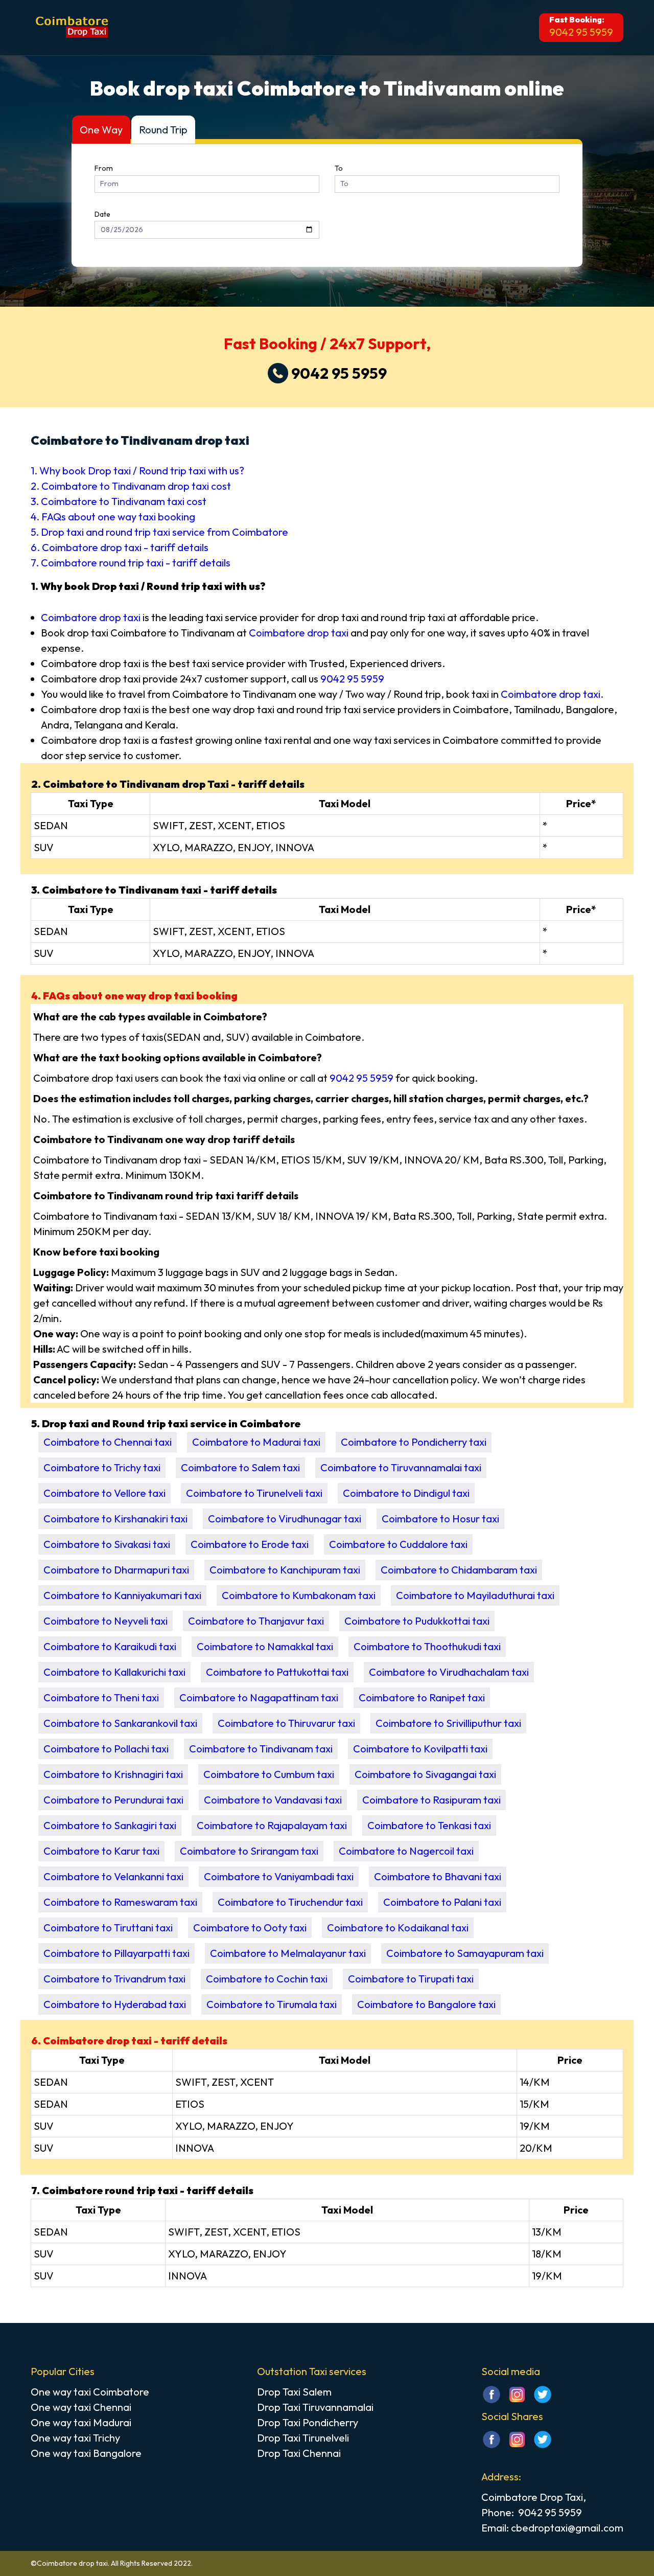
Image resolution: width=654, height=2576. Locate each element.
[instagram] (517, 2401)
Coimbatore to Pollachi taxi (106, 1749)
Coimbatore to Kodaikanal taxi (398, 1928)
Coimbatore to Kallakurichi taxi (114, 1672)
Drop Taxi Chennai (299, 2453)
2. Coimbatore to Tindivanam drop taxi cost (131, 486)
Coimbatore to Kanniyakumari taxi (122, 1595)
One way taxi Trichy (75, 2438)
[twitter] (543, 2401)
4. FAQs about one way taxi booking (113, 517)
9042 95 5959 (581, 32)
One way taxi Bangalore (86, 2453)
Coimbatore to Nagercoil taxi (406, 1851)
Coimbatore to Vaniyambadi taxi (279, 1876)
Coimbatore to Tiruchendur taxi (290, 1902)
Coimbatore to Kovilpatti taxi (420, 1749)
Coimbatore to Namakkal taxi (265, 1646)
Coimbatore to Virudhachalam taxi (449, 1672)
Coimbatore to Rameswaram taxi (120, 1902)
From (104, 168)
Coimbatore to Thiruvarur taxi (286, 1723)
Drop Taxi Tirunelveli (303, 2438)
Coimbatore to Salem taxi (240, 1467)
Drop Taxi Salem (294, 2392)
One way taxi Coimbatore (90, 2392)
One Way (101, 130)
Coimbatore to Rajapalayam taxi (272, 1825)
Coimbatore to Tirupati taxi (411, 1979)
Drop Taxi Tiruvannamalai (315, 2407)
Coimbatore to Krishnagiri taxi (113, 1774)
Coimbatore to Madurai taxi (256, 1442)
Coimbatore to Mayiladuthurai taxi (475, 1595)
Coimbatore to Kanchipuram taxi (285, 1570)
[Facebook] (492, 2446)
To (339, 168)
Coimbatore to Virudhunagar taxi (285, 1519)
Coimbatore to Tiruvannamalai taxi (401, 1467)
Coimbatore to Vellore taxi (104, 1493)
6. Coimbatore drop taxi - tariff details (120, 547)
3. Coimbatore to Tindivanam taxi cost (119, 501)
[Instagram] (517, 2446)
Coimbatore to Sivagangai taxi (425, 1774)
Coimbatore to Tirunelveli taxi (254, 1493)
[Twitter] (543, 2446)
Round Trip (163, 130)
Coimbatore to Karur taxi (101, 1851)
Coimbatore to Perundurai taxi (113, 1800)
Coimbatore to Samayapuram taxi (465, 1953)
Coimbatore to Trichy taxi (102, 1467)
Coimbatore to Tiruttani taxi (108, 1928)
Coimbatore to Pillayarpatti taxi (116, 1953)
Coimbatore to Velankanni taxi (113, 1876)
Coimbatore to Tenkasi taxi (429, 1825)
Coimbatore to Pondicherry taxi (414, 1442)
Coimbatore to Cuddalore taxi (398, 1544)
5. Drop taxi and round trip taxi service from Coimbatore (159, 532)
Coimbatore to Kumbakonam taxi (299, 1595)
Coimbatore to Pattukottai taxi (277, 1672)
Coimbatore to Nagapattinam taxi (259, 1697)
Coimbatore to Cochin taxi (267, 1979)
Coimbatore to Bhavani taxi (438, 1876)
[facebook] (492, 2401)
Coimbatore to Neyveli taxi (106, 1621)
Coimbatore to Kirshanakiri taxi (115, 1519)
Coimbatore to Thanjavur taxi (256, 1621)
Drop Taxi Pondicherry (308, 2422)
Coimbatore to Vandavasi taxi (273, 1800)
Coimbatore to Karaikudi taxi (110, 1646)
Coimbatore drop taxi (91, 617)
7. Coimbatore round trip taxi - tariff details (131, 563)
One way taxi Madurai (81, 2422)
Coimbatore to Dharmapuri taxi (116, 1570)
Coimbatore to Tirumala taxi (272, 2004)
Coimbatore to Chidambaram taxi (459, 1570)
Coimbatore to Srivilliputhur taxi (448, 1723)
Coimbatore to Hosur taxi (440, 1519)
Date (102, 214)
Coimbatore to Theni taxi (101, 1697)
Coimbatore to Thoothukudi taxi (427, 1646)
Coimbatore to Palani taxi (442, 1902)
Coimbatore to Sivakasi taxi (107, 1544)
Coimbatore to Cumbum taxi (269, 1774)
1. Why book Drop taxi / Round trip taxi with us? (137, 471)
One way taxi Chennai (81, 2407)
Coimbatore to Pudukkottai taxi (417, 1621)
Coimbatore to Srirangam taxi (249, 1851)
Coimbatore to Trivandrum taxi (114, 1979)
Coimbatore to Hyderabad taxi (115, 2004)
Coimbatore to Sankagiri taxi (110, 1825)
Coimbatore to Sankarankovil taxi (120, 1723)
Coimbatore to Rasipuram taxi (431, 1800)
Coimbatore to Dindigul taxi (406, 1493)
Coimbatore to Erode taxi (250, 1544)
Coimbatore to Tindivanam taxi (261, 1749)
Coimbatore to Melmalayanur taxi (288, 1953)
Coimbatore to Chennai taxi (108, 1442)
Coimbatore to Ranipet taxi (422, 1697)
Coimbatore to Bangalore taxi (426, 2004)
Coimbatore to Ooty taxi (250, 1928)
